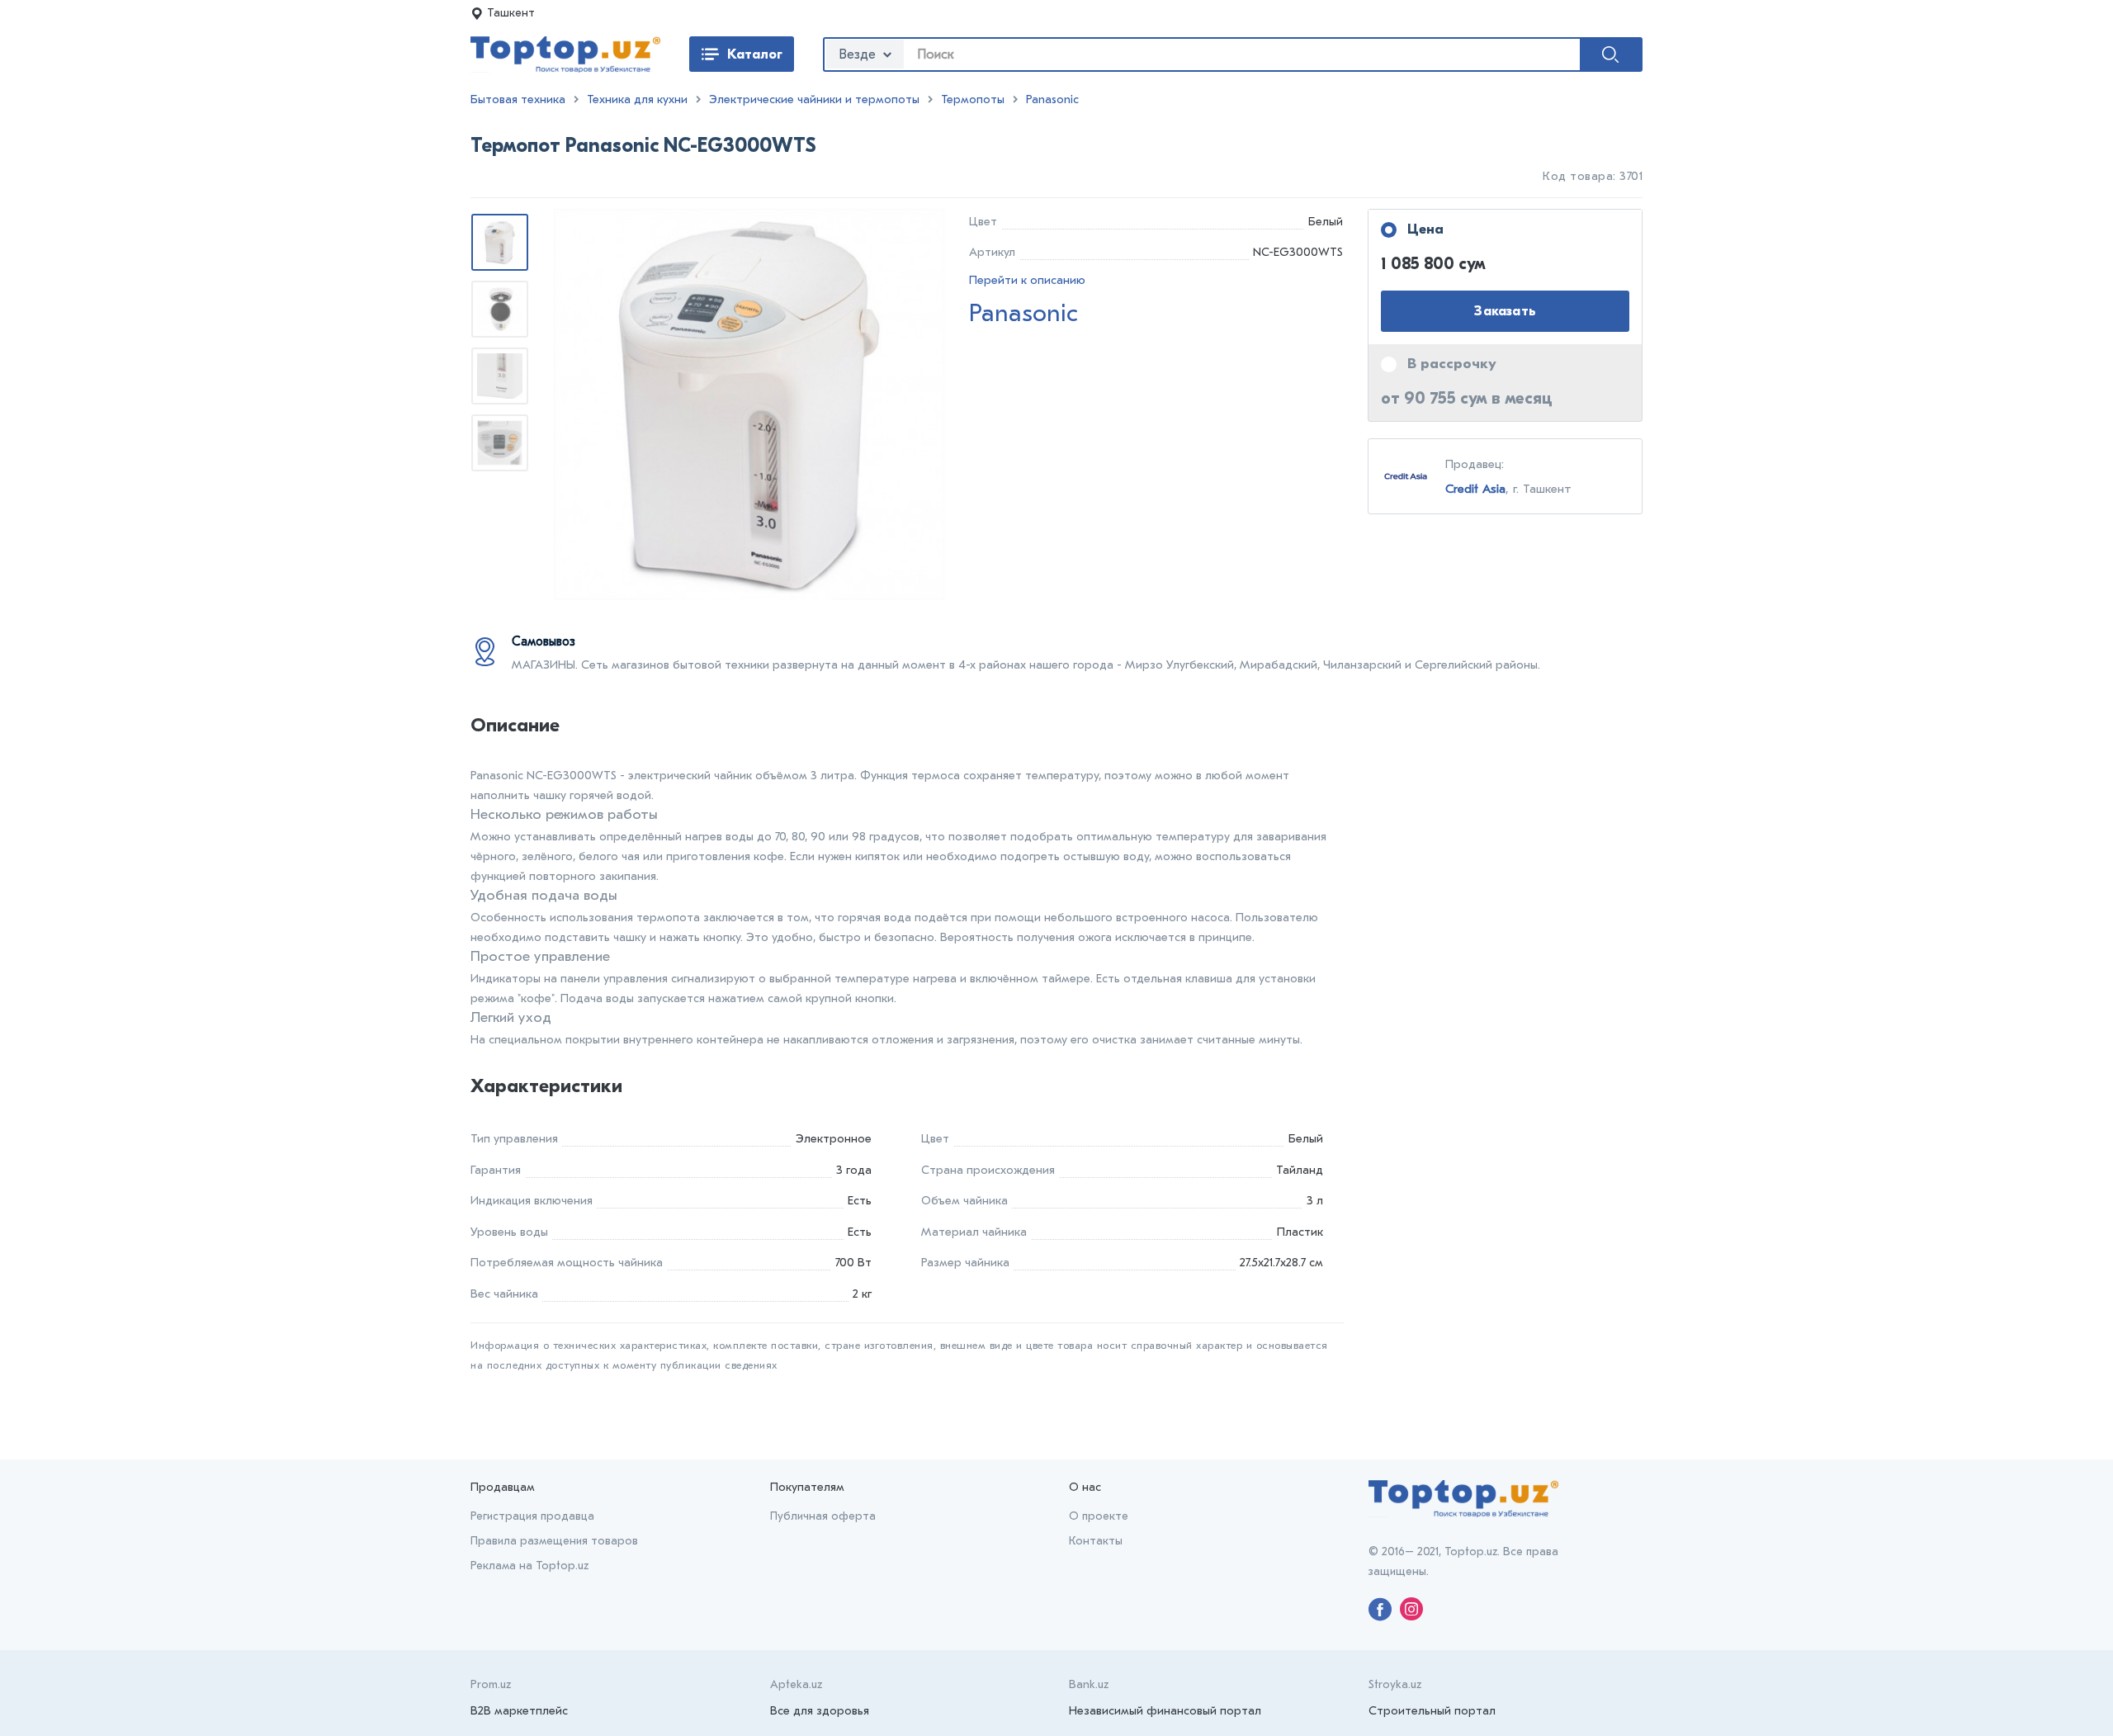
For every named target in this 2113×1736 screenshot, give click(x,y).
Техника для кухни (637, 99)
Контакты (1096, 1541)
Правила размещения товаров (554, 1541)
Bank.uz (1089, 1684)
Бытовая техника (518, 99)
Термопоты (973, 99)
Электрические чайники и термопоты (814, 99)
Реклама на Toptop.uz (529, 1566)
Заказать (1505, 311)
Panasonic (1052, 99)
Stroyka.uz (1395, 1684)
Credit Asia (1475, 489)
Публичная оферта (823, 1516)
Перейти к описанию (1027, 280)
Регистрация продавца (532, 1516)
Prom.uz (491, 1684)
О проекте (1099, 1516)
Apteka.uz (796, 1684)
